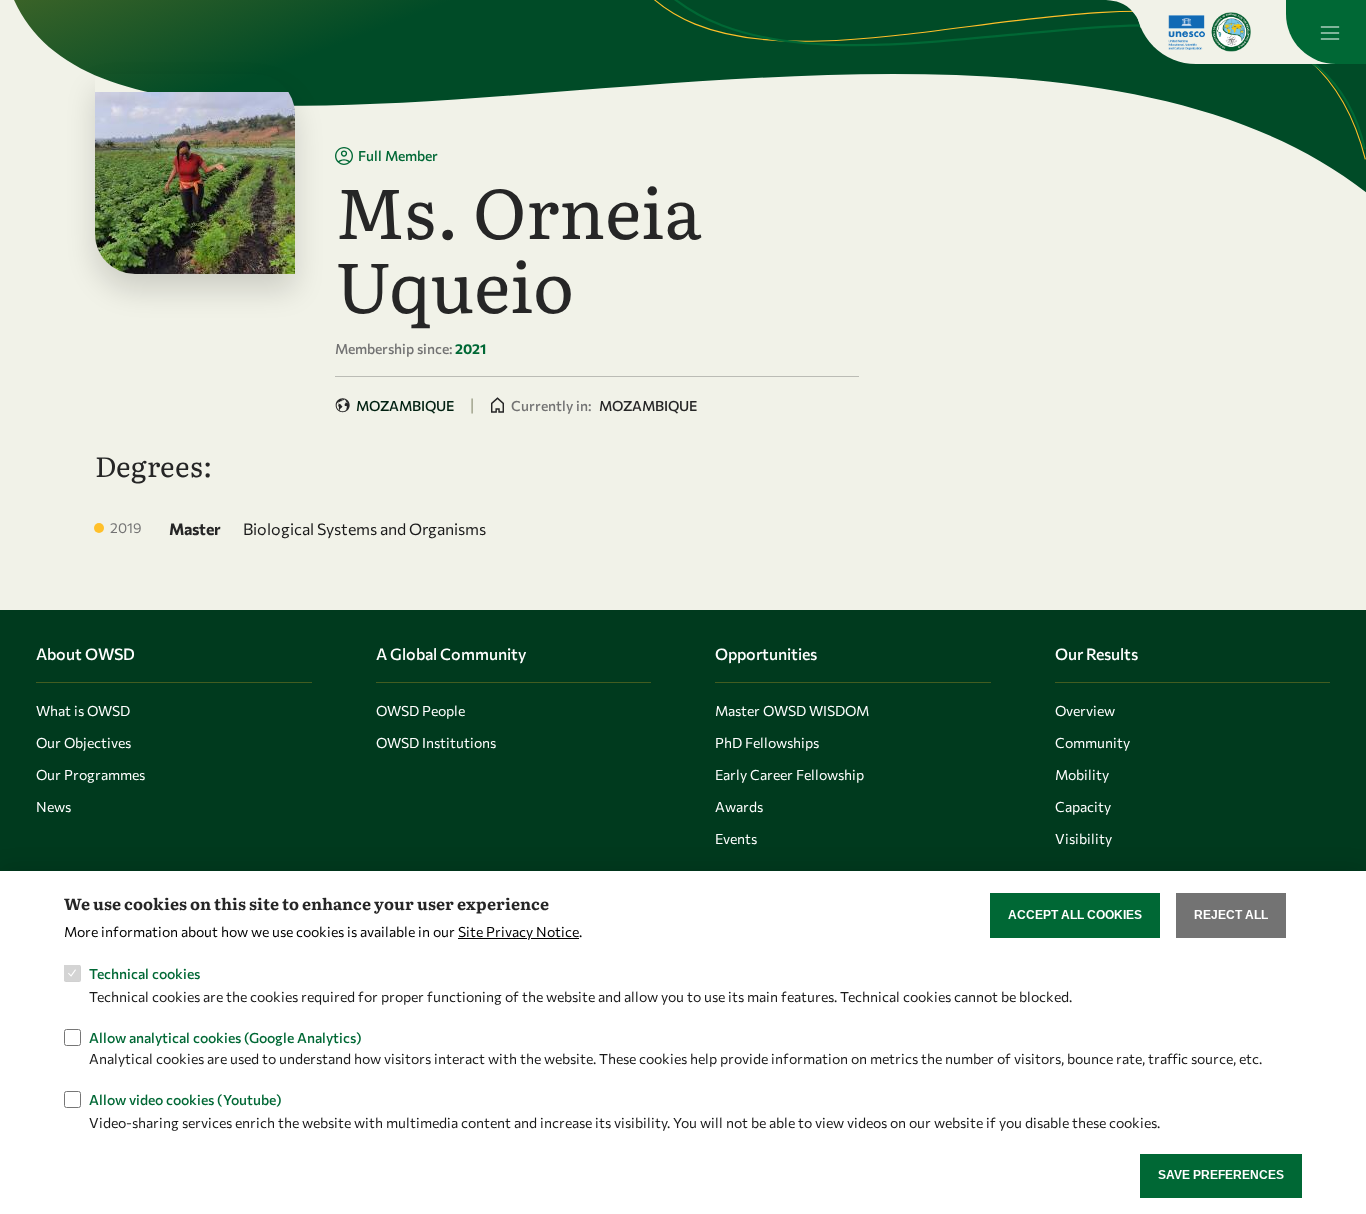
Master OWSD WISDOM (792, 710)
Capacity (1083, 806)
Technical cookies (144, 973)
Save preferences (1221, 1175)
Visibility (1083, 838)
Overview (1085, 710)
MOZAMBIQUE (405, 405)
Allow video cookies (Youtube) (185, 1099)
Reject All (1231, 915)
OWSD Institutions (436, 742)
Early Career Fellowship (789, 774)
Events (736, 838)
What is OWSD (83, 710)
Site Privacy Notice (518, 931)
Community (1092, 742)
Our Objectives (83, 742)
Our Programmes (90, 774)
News (53, 806)
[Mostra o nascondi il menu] (1326, 32)
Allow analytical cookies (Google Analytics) (225, 1036)
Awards (739, 806)
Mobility (1082, 774)
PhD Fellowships (767, 742)
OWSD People (420, 710)
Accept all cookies (1075, 915)
